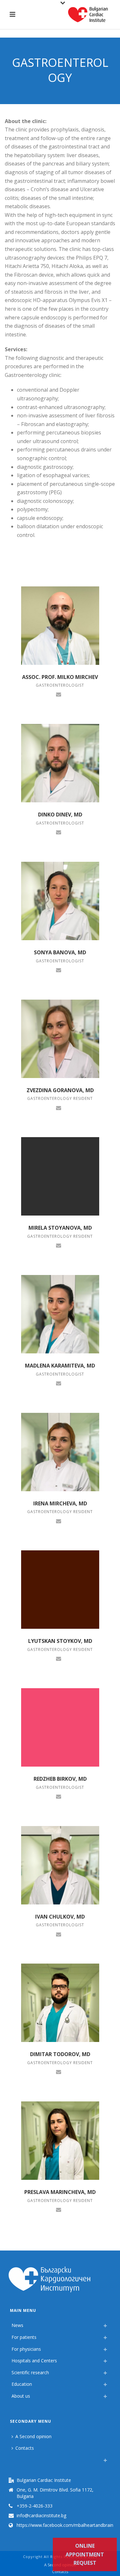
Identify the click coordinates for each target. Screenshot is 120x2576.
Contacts (25, 2448)
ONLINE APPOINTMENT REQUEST (85, 2554)
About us (21, 2396)
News (17, 2325)
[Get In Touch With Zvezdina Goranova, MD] (59, 1107)
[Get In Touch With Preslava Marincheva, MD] (59, 2209)
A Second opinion (33, 2436)
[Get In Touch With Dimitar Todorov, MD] (59, 2072)
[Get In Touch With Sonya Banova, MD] (59, 969)
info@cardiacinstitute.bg (41, 2516)
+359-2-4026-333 (35, 2506)
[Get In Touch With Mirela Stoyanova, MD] (59, 1245)
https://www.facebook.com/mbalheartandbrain (65, 2525)
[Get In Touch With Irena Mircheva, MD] (59, 1520)
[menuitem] (13, 2458)
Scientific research (30, 2372)
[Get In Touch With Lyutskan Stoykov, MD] (59, 1658)
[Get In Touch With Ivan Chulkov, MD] (59, 1934)
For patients (24, 2337)
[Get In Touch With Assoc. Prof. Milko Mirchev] (59, 694)
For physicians (26, 2349)
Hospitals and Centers (34, 2361)
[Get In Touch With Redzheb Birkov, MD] (59, 1796)
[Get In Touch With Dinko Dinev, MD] (59, 832)
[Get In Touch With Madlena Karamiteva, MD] (59, 1383)
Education (22, 2384)
